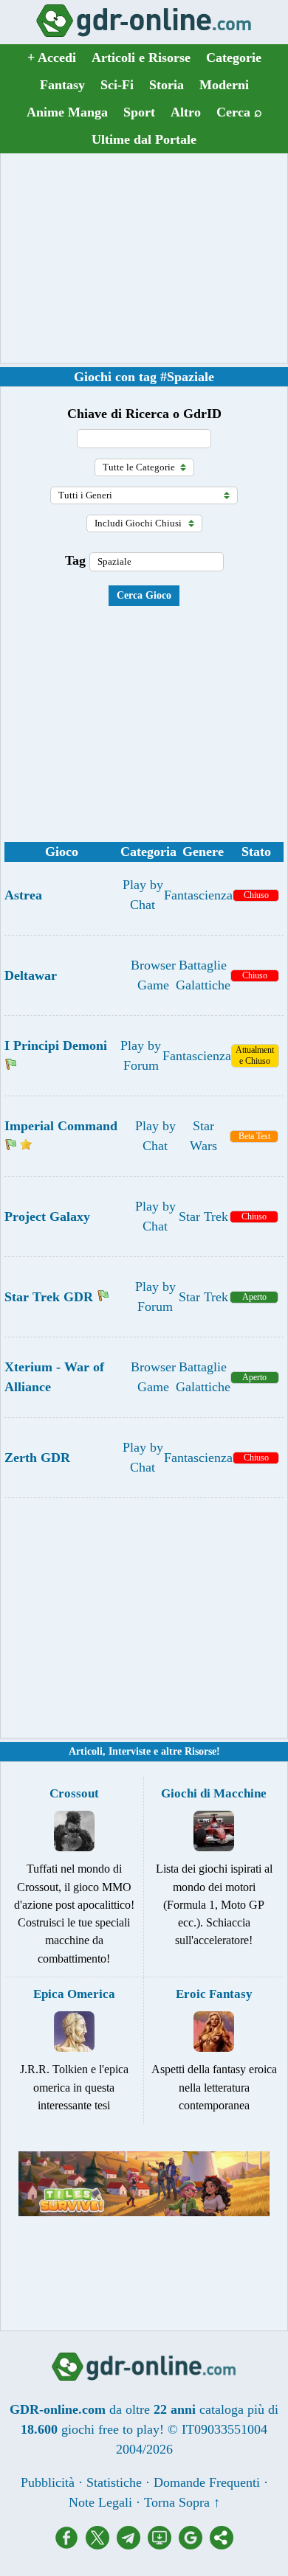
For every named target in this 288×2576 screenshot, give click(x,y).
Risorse (200, 1751)
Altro (186, 112)
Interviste (130, 1751)
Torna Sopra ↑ (182, 2502)
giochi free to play (110, 2429)
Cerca (239, 112)
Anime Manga (67, 112)
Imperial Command (61, 1126)
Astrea (23, 895)
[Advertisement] (144, 258)
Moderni (224, 85)
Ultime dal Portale (144, 139)
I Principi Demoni (56, 1045)
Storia (167, 85)
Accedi (52, 58)
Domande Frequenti (207, 2482)
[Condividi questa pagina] (222, 2545)
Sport (139, 112)
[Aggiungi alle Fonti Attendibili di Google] (194, 2545)
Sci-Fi (117, 85)
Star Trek (203, 1216)
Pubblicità (48, 2482)
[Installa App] (163, 2545)
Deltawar (31, 975)
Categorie (234, 58)
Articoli (86, 1751)
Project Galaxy (47, 1216)
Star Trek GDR (49, 1297)
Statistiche (114, 2482)
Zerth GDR (37, 1458)
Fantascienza (198, 895)
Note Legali (100, 2502)
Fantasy (62, 85)
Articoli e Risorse (141, 58)
